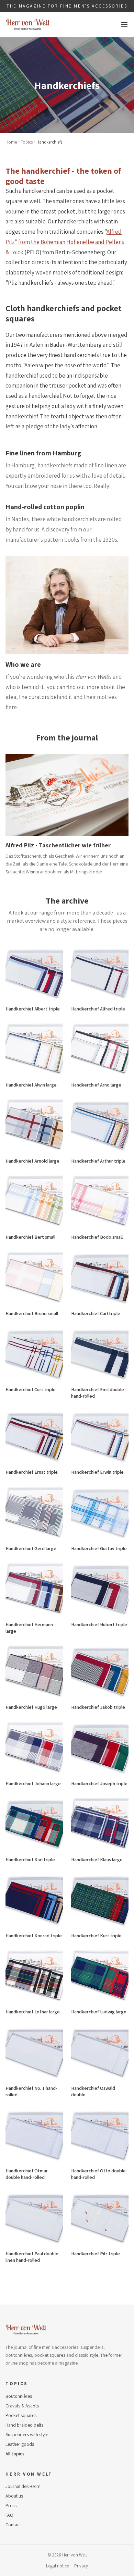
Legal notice (57, 2566)
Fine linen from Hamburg (43, 453)
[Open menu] (124, 25)
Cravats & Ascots (22, 2406)
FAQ (9, 2515)
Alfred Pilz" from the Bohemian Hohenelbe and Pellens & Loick (65, 242)
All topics (15, 2454)
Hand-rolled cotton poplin (45, 507)
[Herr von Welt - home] (28, 25)
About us (14, 2496)
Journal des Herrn (23, 2486)
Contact (13, 2525)
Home (11, 142)
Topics (27, 142)
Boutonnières (19, 2396)
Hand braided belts (24, 2425)
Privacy (81, 2566)
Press (11, 2505)
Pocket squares (21, 2415)
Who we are (23, 664)
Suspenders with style (27, 2434)
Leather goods (20, 2444)
